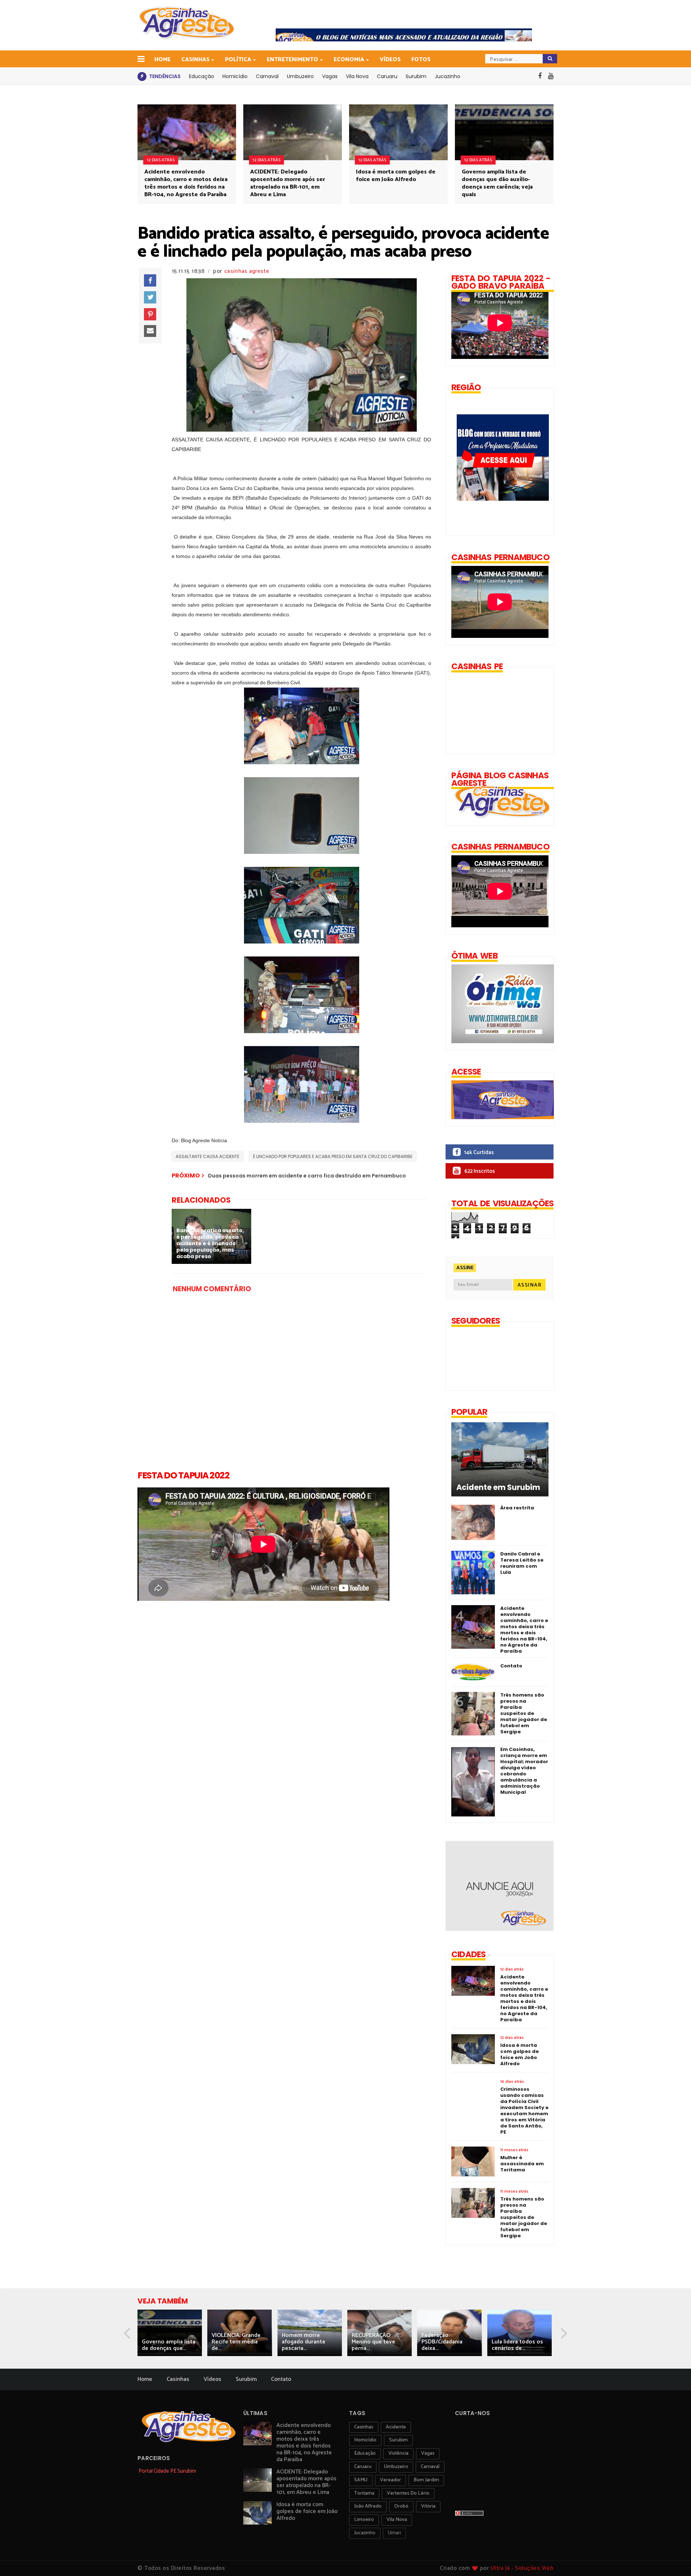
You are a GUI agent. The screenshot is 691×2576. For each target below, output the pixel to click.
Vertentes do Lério (408, 2493)
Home (162, 60)
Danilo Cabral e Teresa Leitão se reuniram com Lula (522, 1563)
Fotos (421, 60)
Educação (202, 76)
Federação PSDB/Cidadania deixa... (442, 2342)
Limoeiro (364, 2520)
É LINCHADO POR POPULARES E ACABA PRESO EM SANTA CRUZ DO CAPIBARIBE (333, 1156)
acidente (396, 2427)
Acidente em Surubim (498, 1487)
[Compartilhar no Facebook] (150, 280)
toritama (364, 2493)
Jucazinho (448, 76)
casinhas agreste (247, 271)
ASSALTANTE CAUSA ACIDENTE (207, 1156)
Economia (349, 60)
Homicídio (235, 76)
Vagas (330, 76)
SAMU (361, 2480)
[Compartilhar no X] (150, 297)
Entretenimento (292, 60)
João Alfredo (368, 2506)
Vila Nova (357, 76)
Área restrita (517, 1508)
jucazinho (365, 2533)
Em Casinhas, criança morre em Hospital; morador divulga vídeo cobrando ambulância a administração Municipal (524, 1771)
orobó (401, 2506)
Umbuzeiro (300, 76)
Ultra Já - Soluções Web (522, 2568)
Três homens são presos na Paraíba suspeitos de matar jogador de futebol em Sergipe (524, 1713)
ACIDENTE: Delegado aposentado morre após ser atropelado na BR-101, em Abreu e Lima (288, 183)
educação (365, 2453)
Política (238, 60)
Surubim (416, 76)
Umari (394, 2533)
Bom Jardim (426, 2480)
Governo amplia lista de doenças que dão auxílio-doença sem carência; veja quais (497, 183)
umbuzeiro (396, 2467)
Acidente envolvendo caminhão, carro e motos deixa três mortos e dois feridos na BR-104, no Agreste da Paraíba (186, 183)
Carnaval (267, 76)
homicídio (365, 2440)
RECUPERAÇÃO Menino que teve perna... (373, 2342)
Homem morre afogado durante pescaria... (304, 2342)
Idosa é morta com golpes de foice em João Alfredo (396, 176)
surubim (398, 2440)
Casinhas (195, 60)
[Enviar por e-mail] (150, 331)
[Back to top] (673, 2559)
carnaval (430, 2467)
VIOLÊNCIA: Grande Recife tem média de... (236, 2342)
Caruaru (387, 76)
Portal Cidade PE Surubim (167, 2471)
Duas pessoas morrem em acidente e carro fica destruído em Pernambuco (307, 1176)
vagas (428, 2453)
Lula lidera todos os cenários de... (517, 2345)
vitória (428, 2506)
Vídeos (390, 60)
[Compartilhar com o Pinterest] (150, 314)
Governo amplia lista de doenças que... (169, 2345)
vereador (390, 2480)
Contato (511, 1666)
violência (398, 2453)
